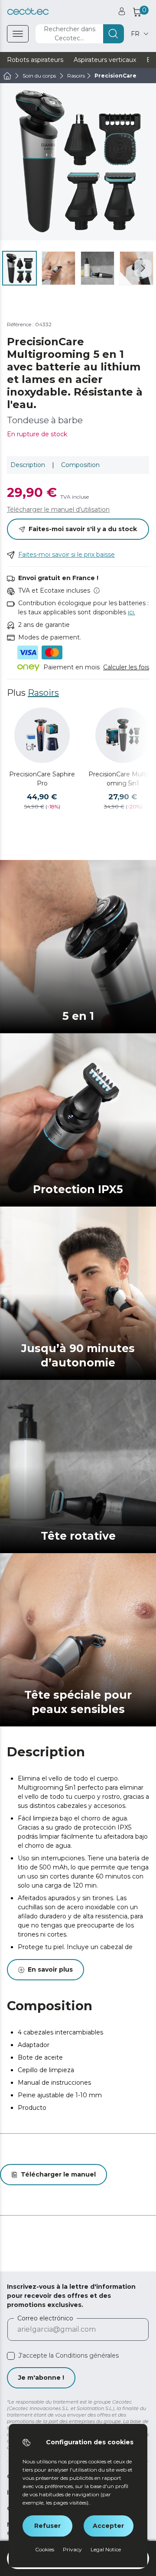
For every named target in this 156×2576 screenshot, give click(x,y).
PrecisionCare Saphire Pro (42, 779)
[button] (143, 268)
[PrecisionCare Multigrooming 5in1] (123, 735)
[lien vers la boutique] (28, 11)
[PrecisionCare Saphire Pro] (42, 735)
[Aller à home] (7, 76)
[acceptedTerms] (11, 2356)
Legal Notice (106, 2549)
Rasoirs (43, 693)
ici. (132, 612)
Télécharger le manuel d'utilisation (58, 509)
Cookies (45, 2549)
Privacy (72, 2549)
